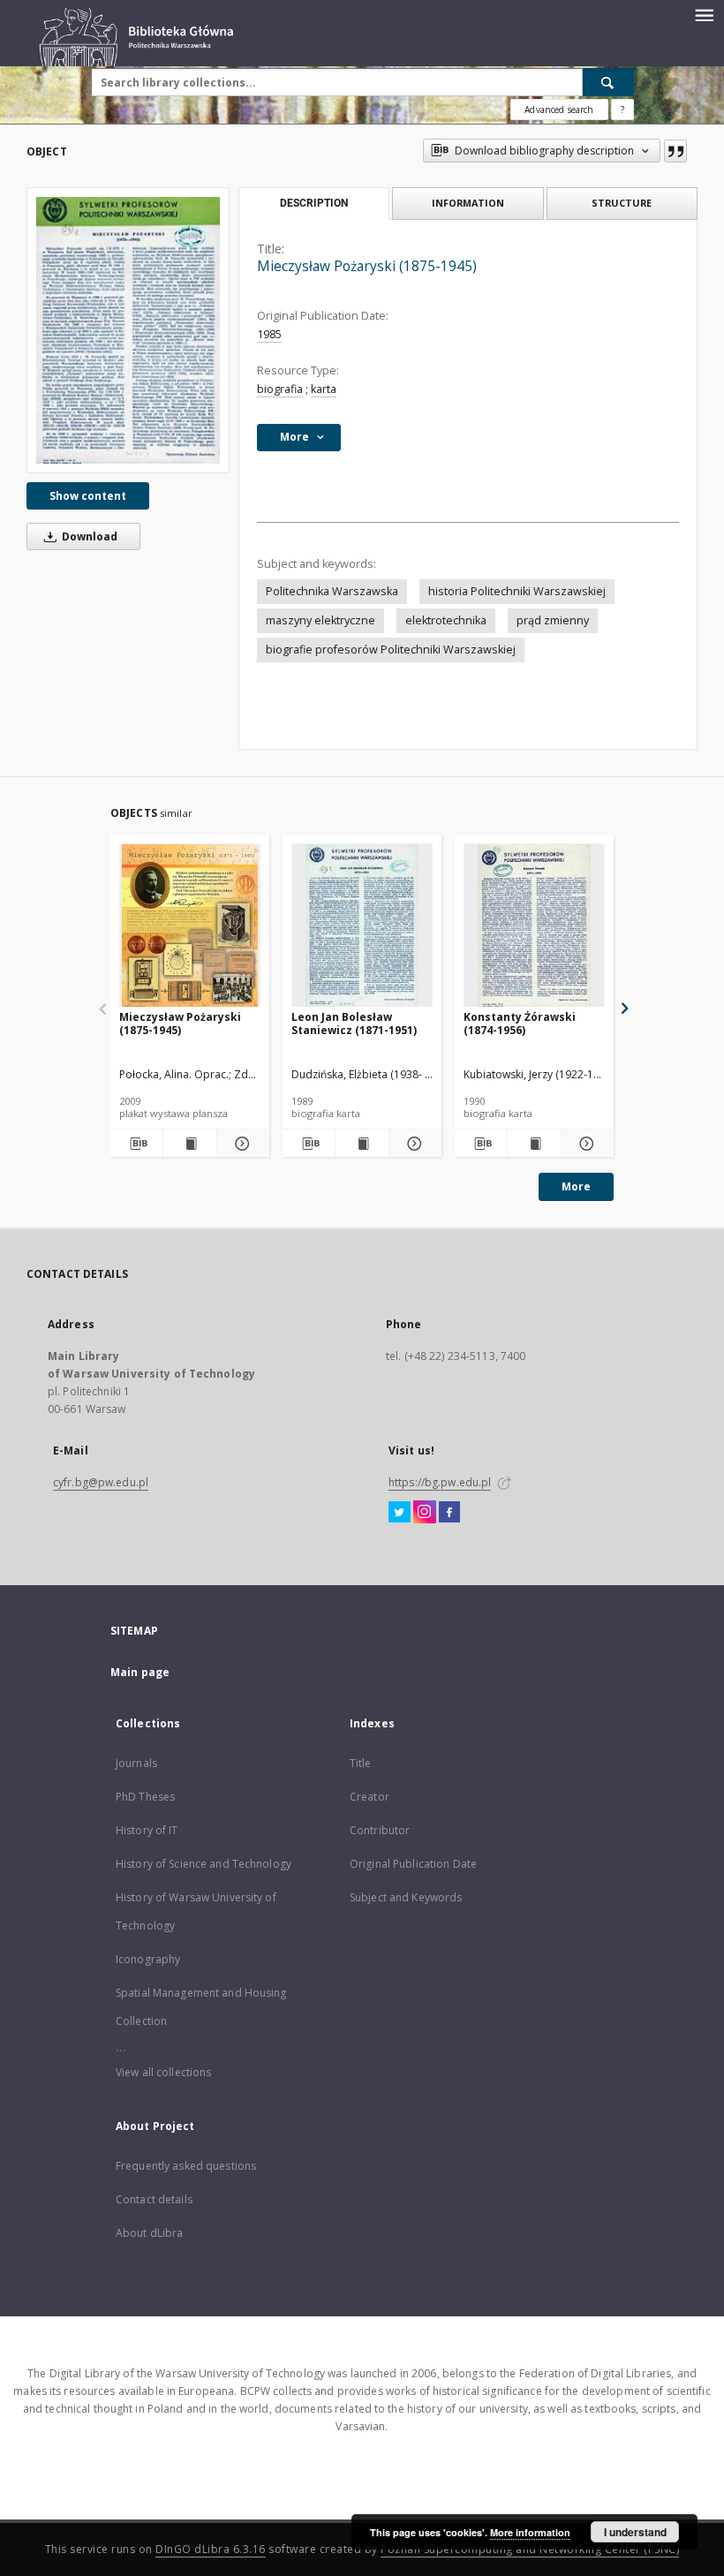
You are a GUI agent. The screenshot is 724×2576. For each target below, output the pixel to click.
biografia (280, 389)
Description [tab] (314, 203)
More (576, 1186)
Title (361, 1763)
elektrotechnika (446, 620)
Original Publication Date (413, 1864)
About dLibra (149, 2233)
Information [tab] (468, 203)
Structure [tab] (622, 203)
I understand (635, 2532)
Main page (140, 1672)
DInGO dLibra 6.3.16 (211, 2549)
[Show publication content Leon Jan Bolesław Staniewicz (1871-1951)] (362, 1144)
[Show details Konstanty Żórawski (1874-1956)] (585, 1144)
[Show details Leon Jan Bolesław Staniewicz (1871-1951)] (413, 1144)
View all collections (163, 2072)
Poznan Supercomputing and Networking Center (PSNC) (530, 2549)
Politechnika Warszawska (332, 591)
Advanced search (559, 110)
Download (88, 536)
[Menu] (704, 14)
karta (324, 389)
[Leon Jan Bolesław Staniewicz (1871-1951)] (362, 926)
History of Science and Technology (204, 1864)
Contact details (154, 2199)
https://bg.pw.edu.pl (440, 1482)
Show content (88, 496)
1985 (269, 334)
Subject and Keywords (406, 1897)
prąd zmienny (553, 620)
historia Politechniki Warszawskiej (517, 591)
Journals (136, 1763)
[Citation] (675, 151)
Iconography (148, 1959)
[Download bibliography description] (136, 1144)
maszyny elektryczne (321, 620)
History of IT (147, 1830)
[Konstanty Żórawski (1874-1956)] (534, 926)
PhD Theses (145, 1797)
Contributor (380, 1830)
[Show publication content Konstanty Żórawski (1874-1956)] (534, 1144)
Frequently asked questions (186, 2166)
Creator (370, 1797)
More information (530, 2532)
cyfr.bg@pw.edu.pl (101, 1482)
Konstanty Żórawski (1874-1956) (520, 1023)
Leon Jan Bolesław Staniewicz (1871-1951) (354, 1023)
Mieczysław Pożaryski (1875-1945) (180, 1023)
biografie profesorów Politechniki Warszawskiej (391, 650)
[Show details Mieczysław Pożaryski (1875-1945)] (241, 1144)
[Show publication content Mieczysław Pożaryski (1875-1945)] (189, 1144)
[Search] (608, 82)
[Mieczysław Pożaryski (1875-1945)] (128, 330)
